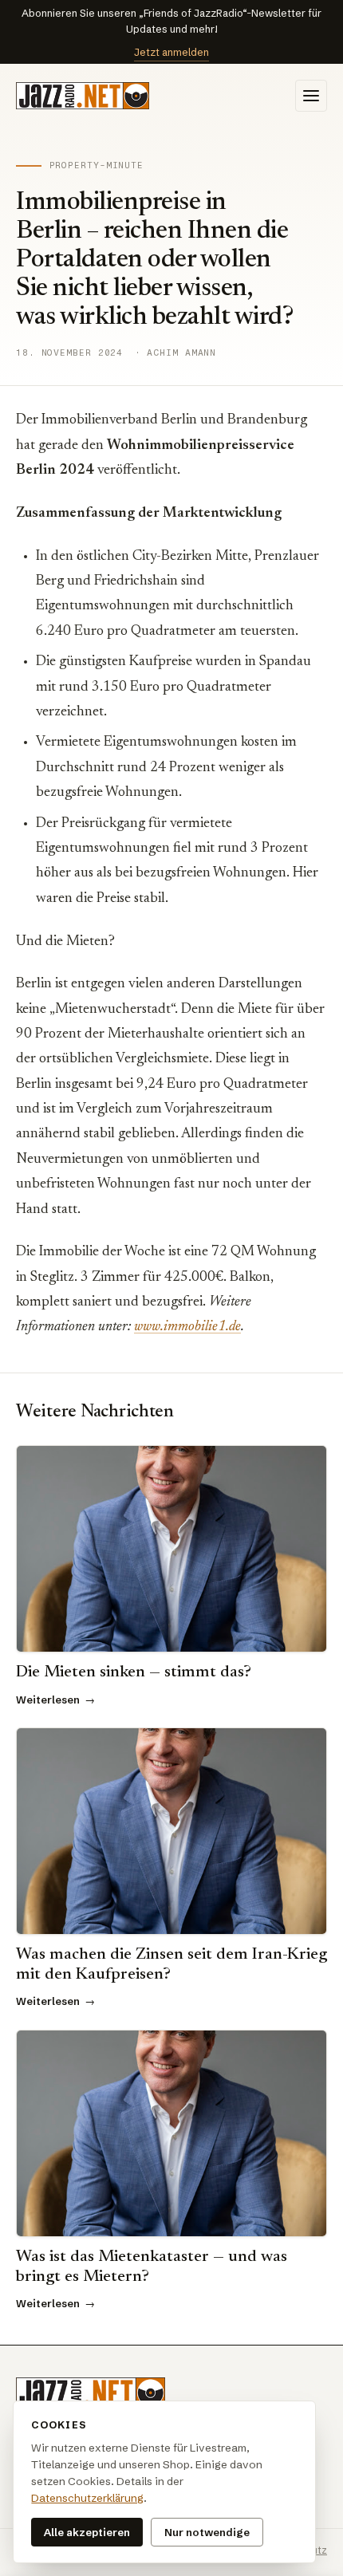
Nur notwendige (207, 2532)
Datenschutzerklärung (87, 2498)
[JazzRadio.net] (91, 2393)
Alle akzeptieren (87, 2532)
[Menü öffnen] (311, 96)
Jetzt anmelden (171, 52)
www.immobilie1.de (187, 1327)
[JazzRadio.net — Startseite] (83, 96)
